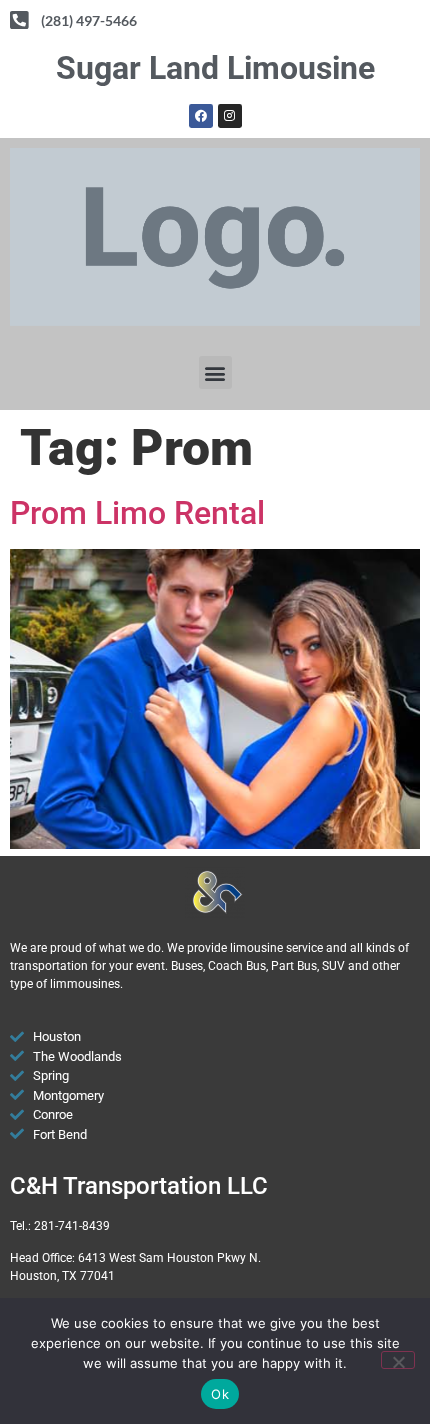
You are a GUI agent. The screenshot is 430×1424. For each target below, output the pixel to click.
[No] (398, 1360)
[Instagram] (230, 116)
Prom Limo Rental (137, 513)
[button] (215, 372)
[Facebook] (201, 116)
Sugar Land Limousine (215, 68)
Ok (220, 1394)
